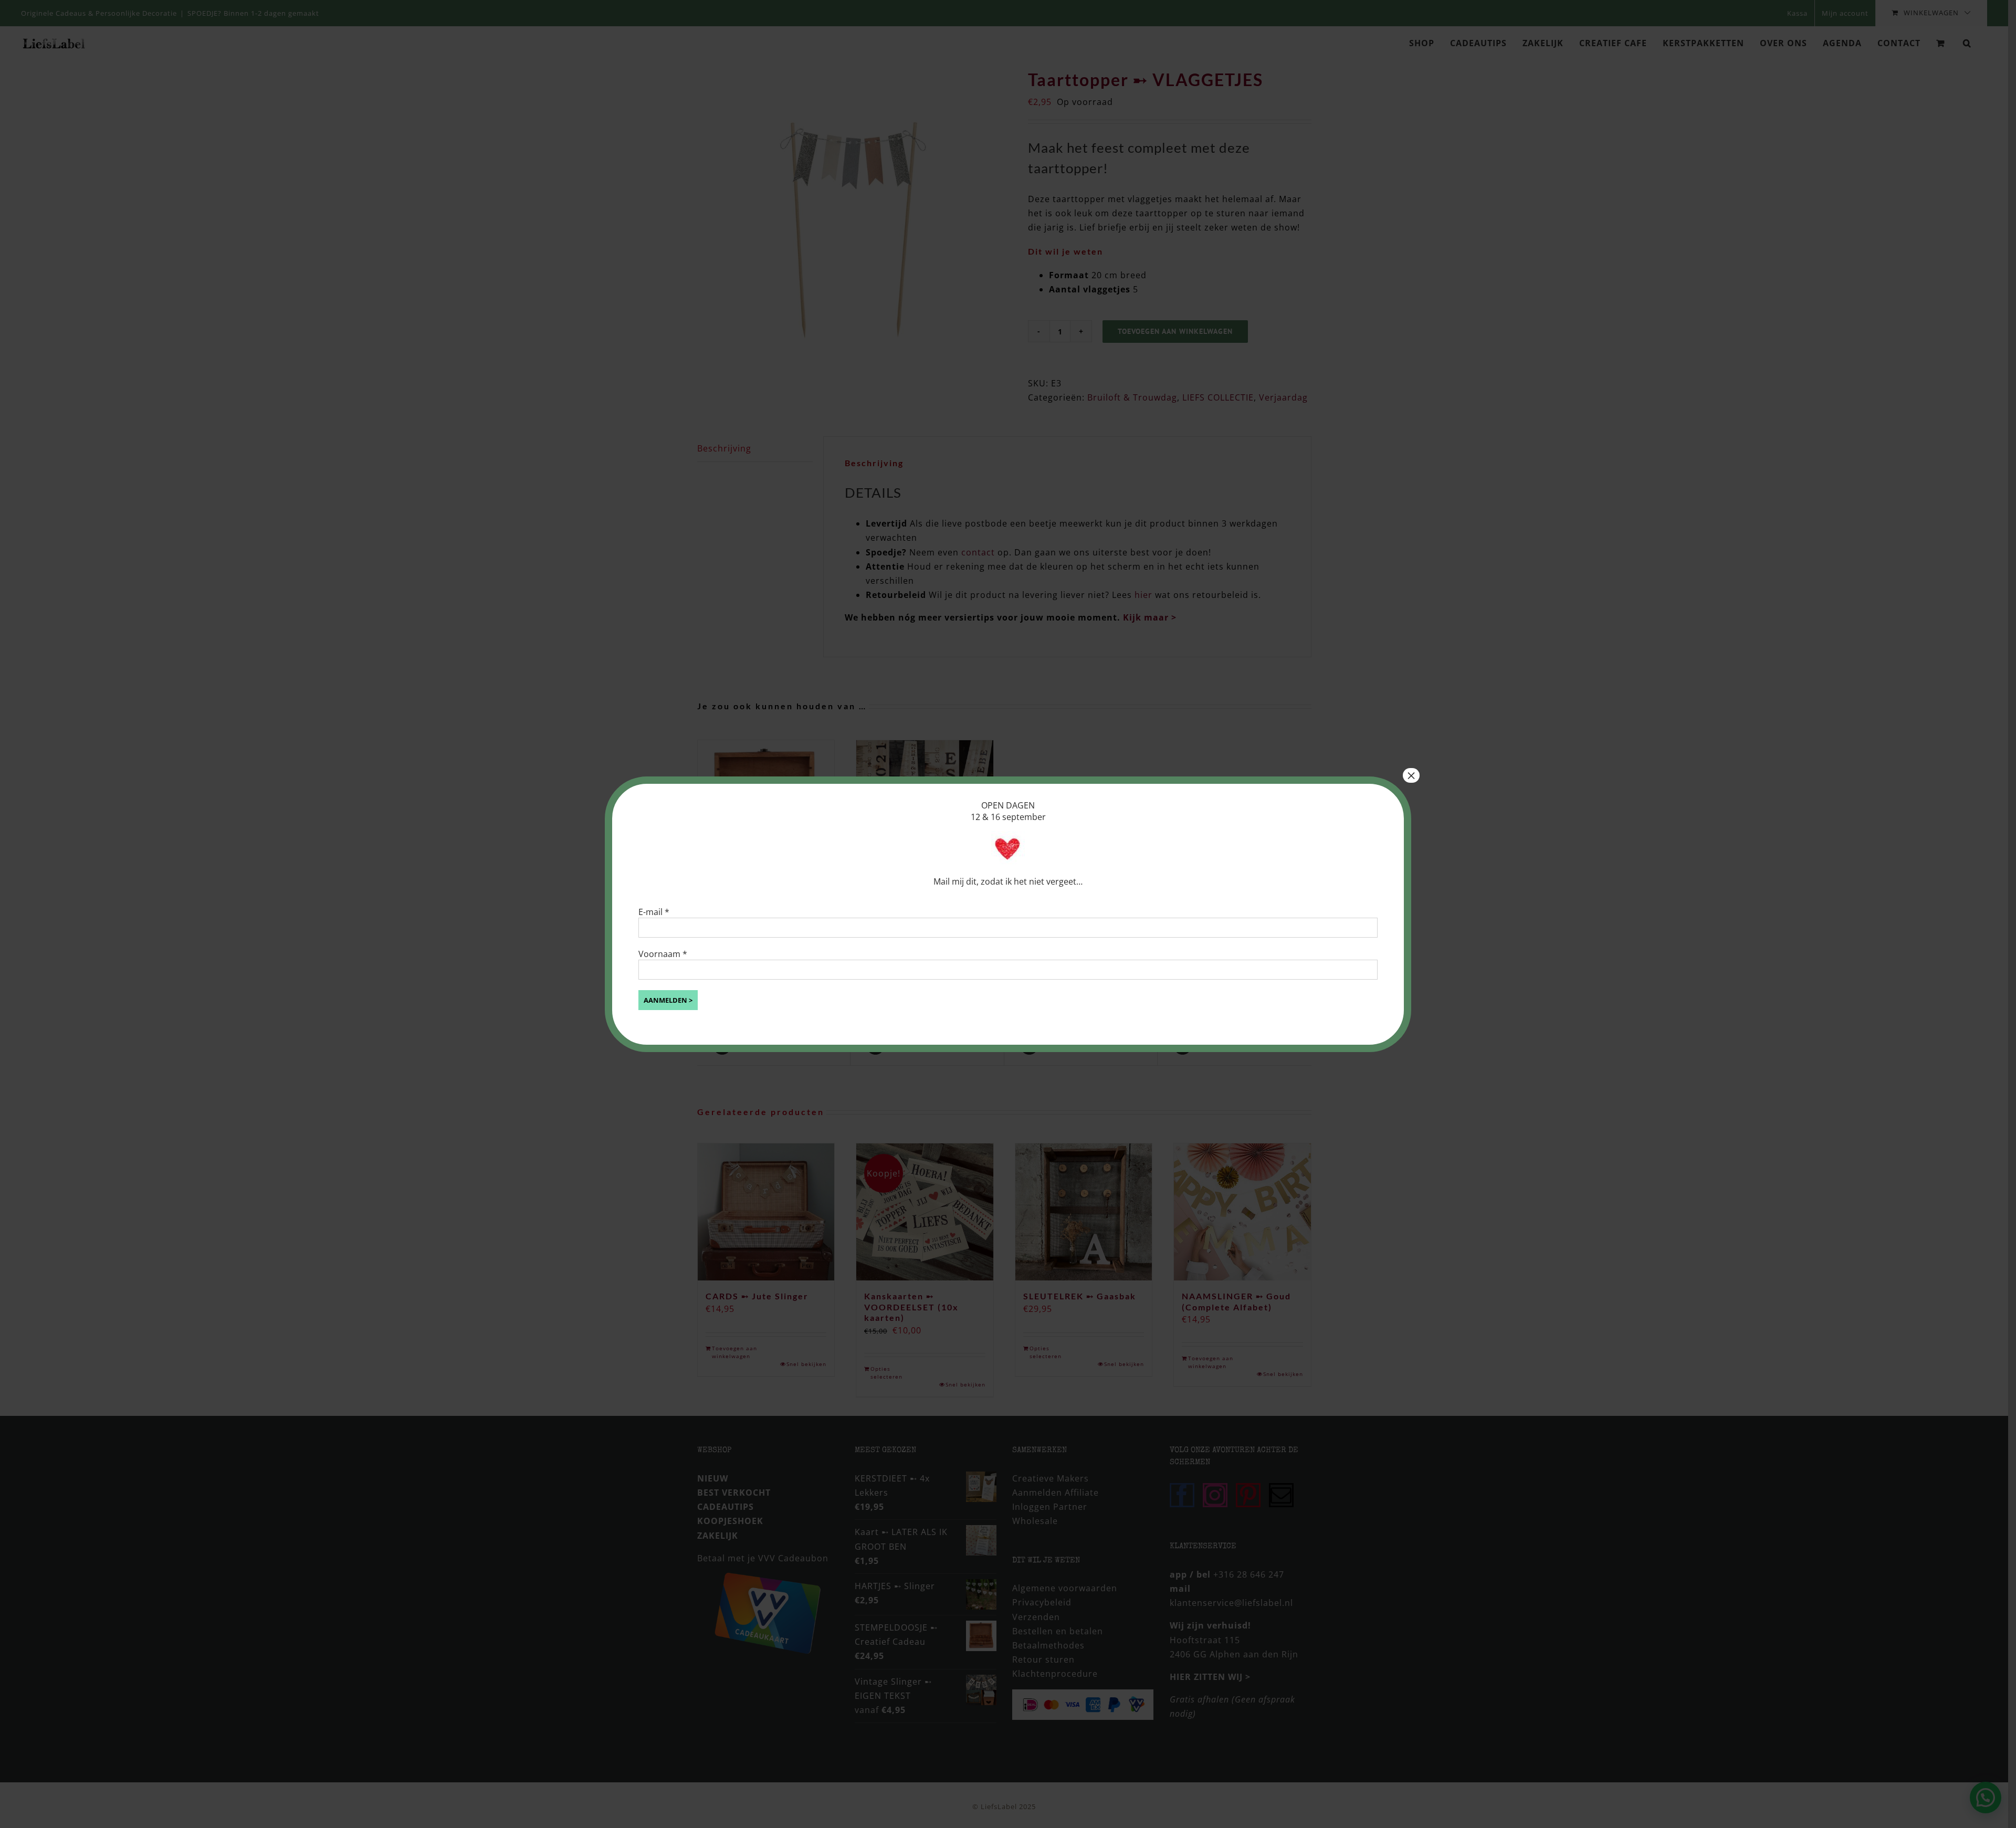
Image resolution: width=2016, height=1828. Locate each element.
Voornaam (663, 954)
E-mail (654, 912)
